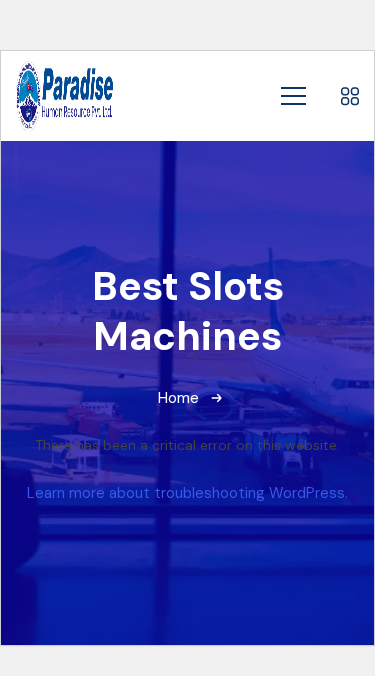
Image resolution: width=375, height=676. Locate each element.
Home (178, 398)
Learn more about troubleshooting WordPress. (187, 493)
